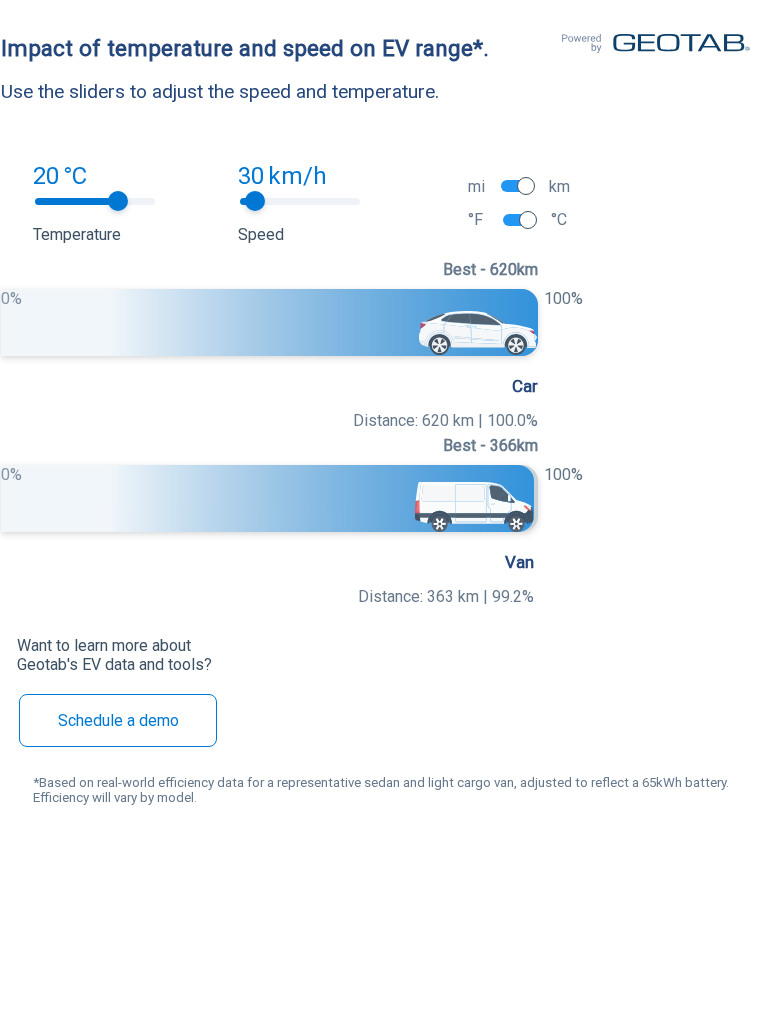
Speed (261, 234)
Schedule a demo (118, 720)
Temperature (77, 234)
